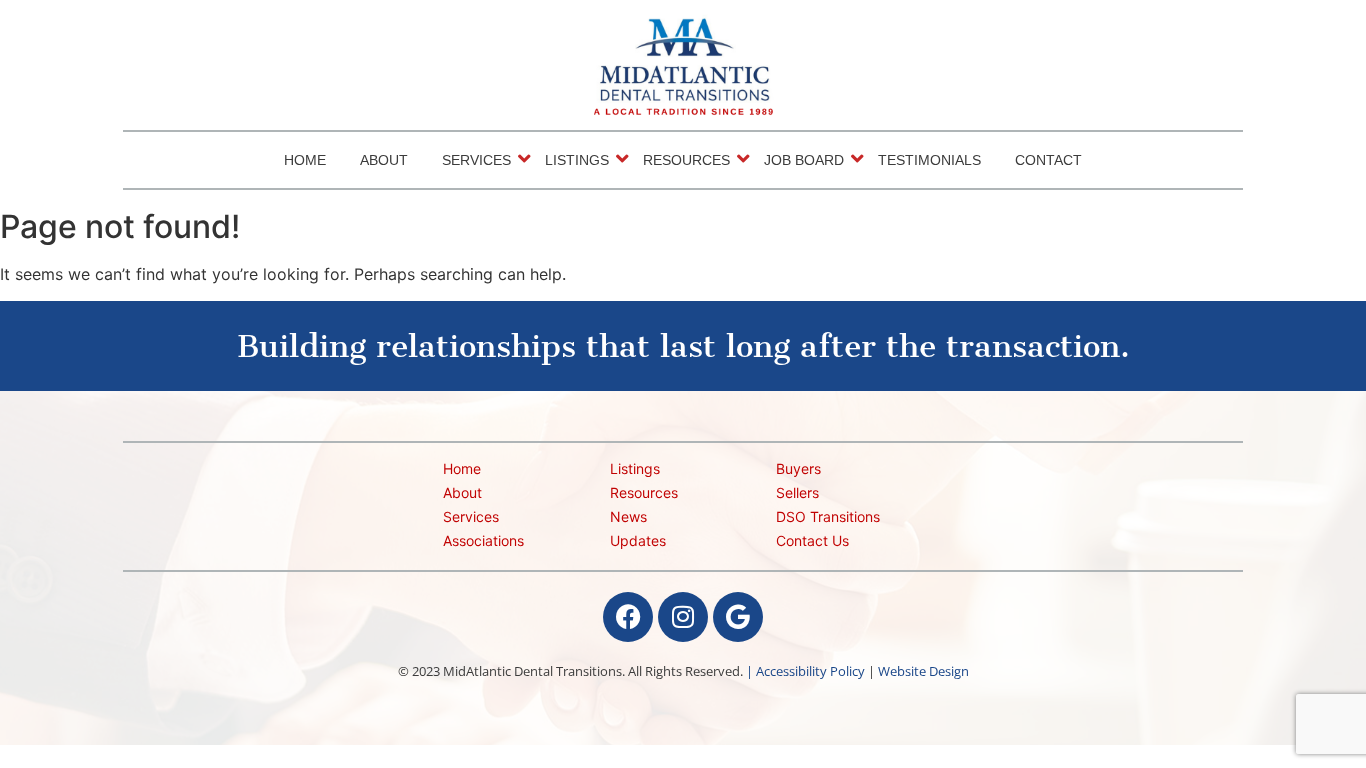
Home (305, 160)
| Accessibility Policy (805, 671)
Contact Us (812, 540)
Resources (686, 160)
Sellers (797, 492)
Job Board (804, 160)
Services (476, 160)
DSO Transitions (828, 516)
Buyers (798, 468)
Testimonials (929, 160)
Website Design (923, 671)
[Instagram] (683, 617)
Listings (577, 160)
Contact (1048, 160)
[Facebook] (628, 617)
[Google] (738, 617)
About (384, 160)
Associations (483, 540)
